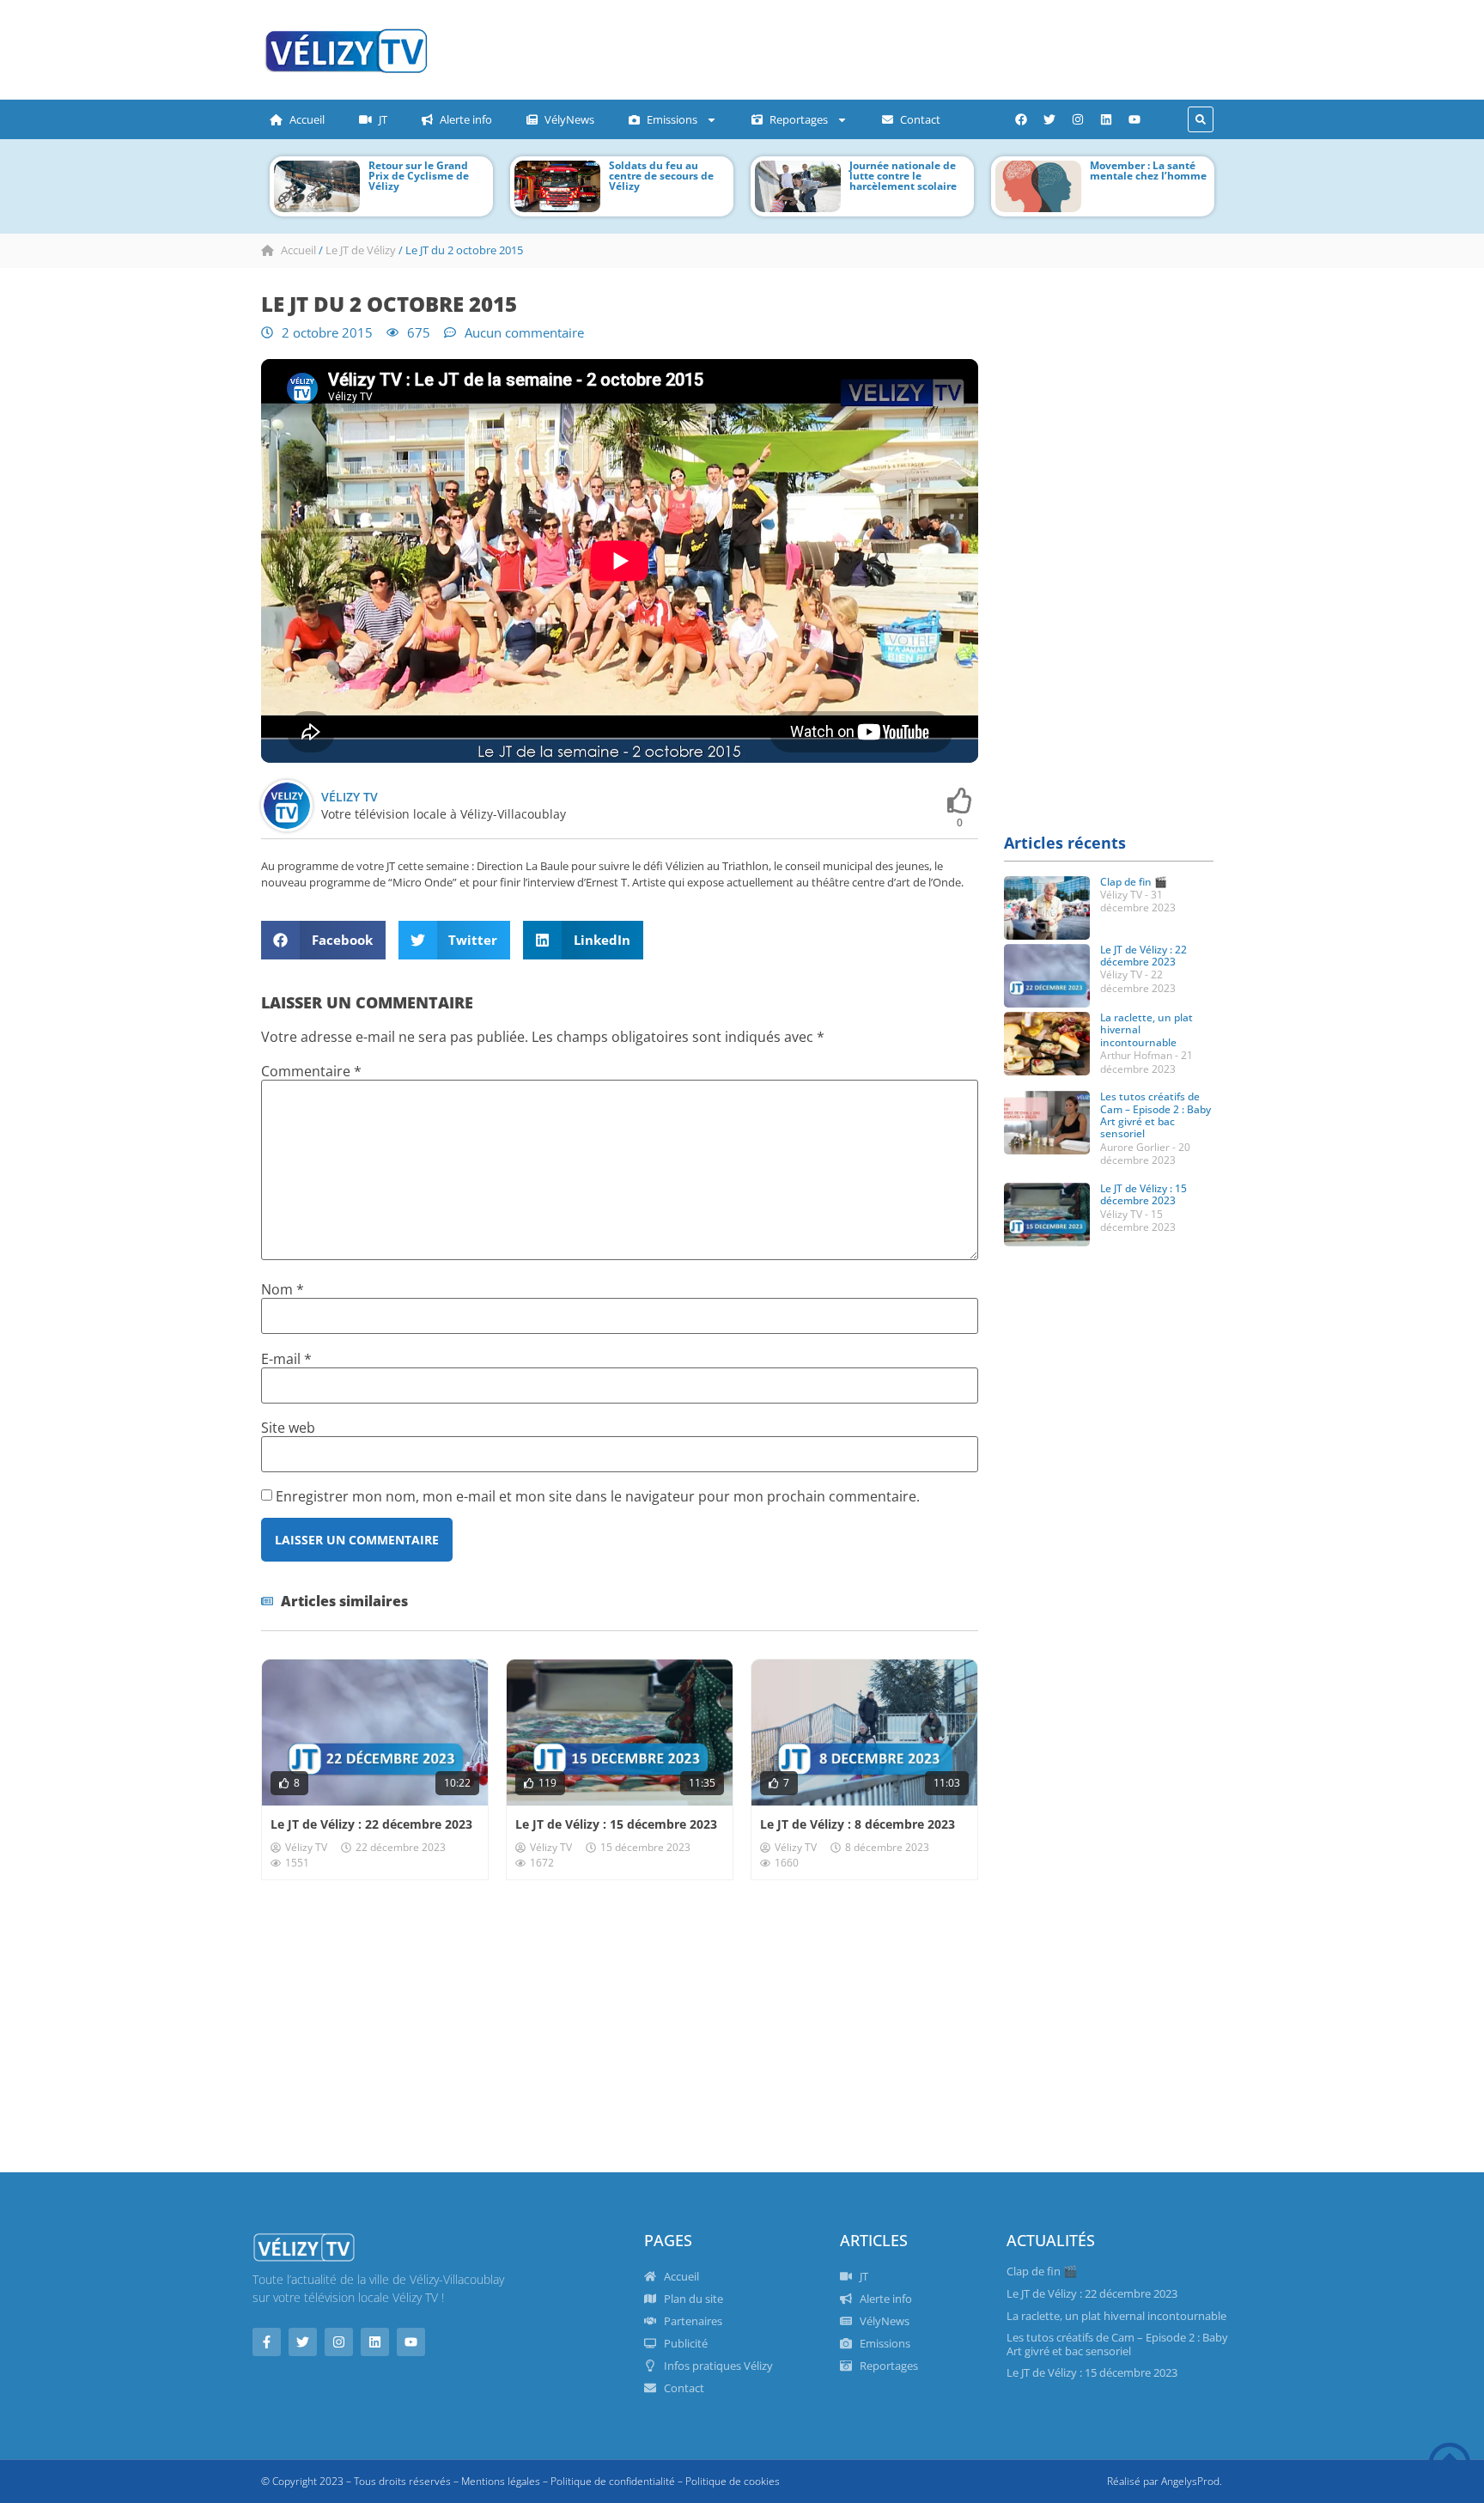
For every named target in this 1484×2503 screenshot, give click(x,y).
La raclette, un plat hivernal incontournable (1116, 2316)
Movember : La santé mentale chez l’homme (910, 171)
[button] (1201, 119)
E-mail (286, 1359)
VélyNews (569, 119)
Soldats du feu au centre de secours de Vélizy (423, 176)
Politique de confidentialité (613, 2481)
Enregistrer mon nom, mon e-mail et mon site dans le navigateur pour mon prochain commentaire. (598, 1496)
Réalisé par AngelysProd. (1165, 2481)
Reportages (799, 119)
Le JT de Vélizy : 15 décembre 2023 (616, 1824)
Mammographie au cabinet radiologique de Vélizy (1146, 176)
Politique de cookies (733, 2481)
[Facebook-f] (267, 2342)
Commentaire (311, 1071)
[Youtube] (1134, 119)
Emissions (672, 119)
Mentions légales (501, 2481)
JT (383, 119)
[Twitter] (1049, 119)
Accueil (307, 119)
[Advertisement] (789, 47)
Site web (288, 1428)
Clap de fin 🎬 (1134, 882)
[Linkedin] (1106, 119)
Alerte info (466, 119)
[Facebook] (1021, 119)
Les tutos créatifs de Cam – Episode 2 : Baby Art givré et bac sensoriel (1156, 1115)
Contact (920, 119)
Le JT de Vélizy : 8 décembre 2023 (858, 1824)
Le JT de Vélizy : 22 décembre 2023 (371, 1824)
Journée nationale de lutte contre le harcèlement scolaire (665, 176)
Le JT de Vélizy (361, 250)
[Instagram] (1078, 119)
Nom (283, 1289)
